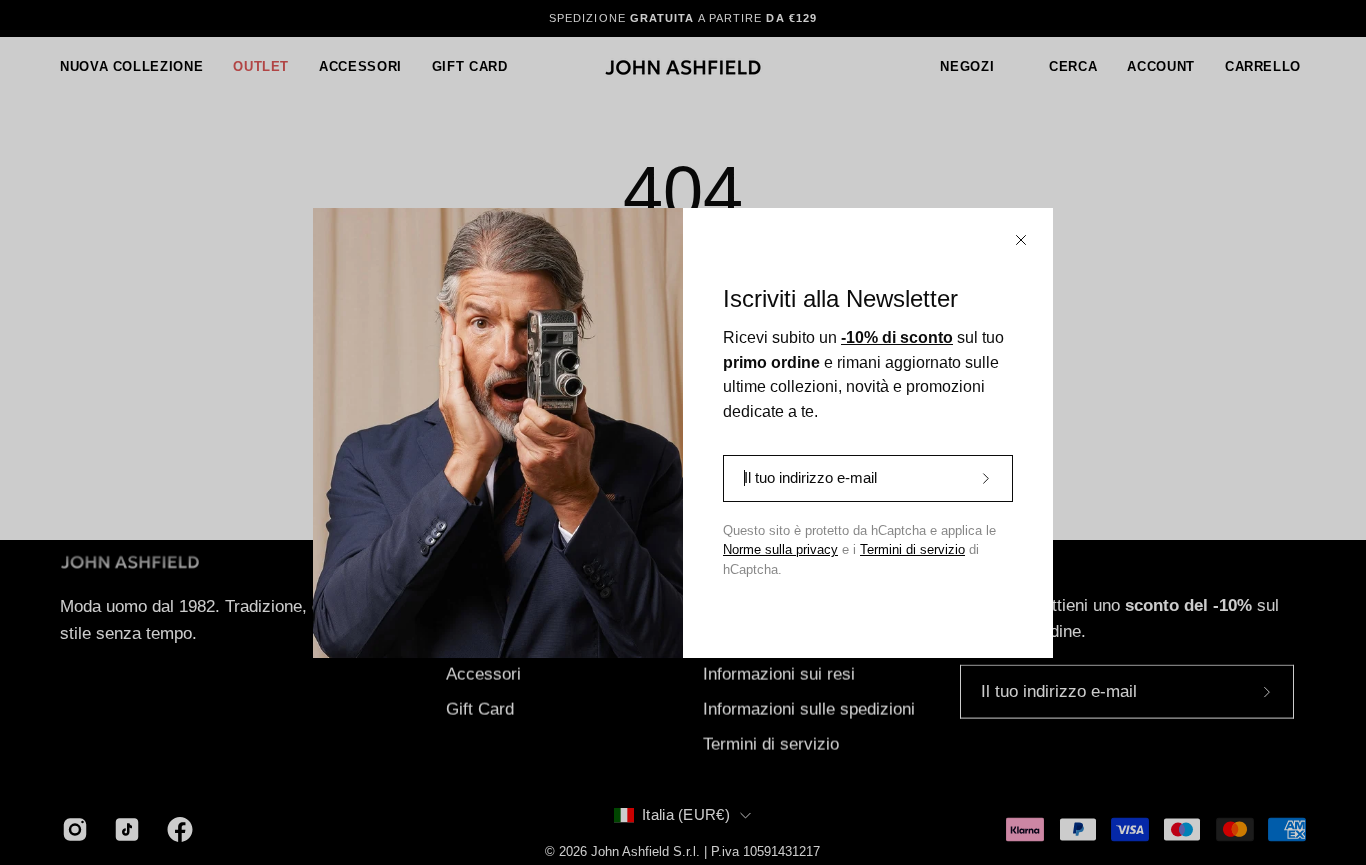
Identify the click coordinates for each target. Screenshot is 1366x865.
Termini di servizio (912, 550)
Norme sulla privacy (780, 550)
